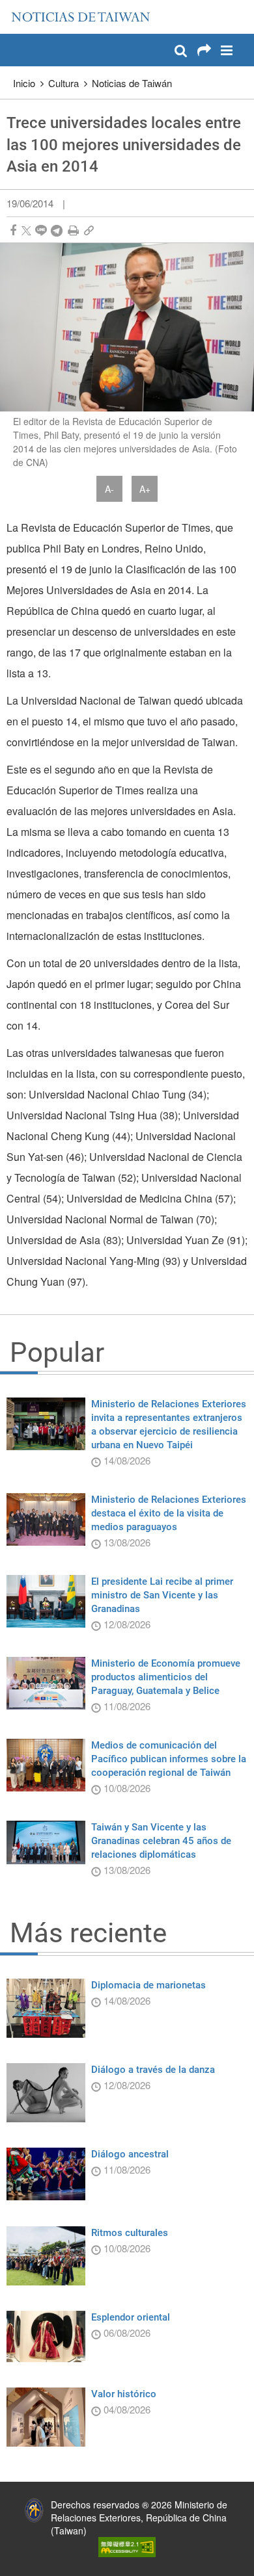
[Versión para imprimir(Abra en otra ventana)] (73, 230)
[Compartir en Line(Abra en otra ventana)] (41, 230)
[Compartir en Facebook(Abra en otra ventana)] (13, 230)
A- (109, 489)
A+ (145, 489)
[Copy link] (89, 230)
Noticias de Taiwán (132, 83)
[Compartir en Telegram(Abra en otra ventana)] (57, 230)
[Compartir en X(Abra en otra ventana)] (26, 230)
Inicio (24, 83)
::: (14, 7)
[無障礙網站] (127, 2546)
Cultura (63, 83)
